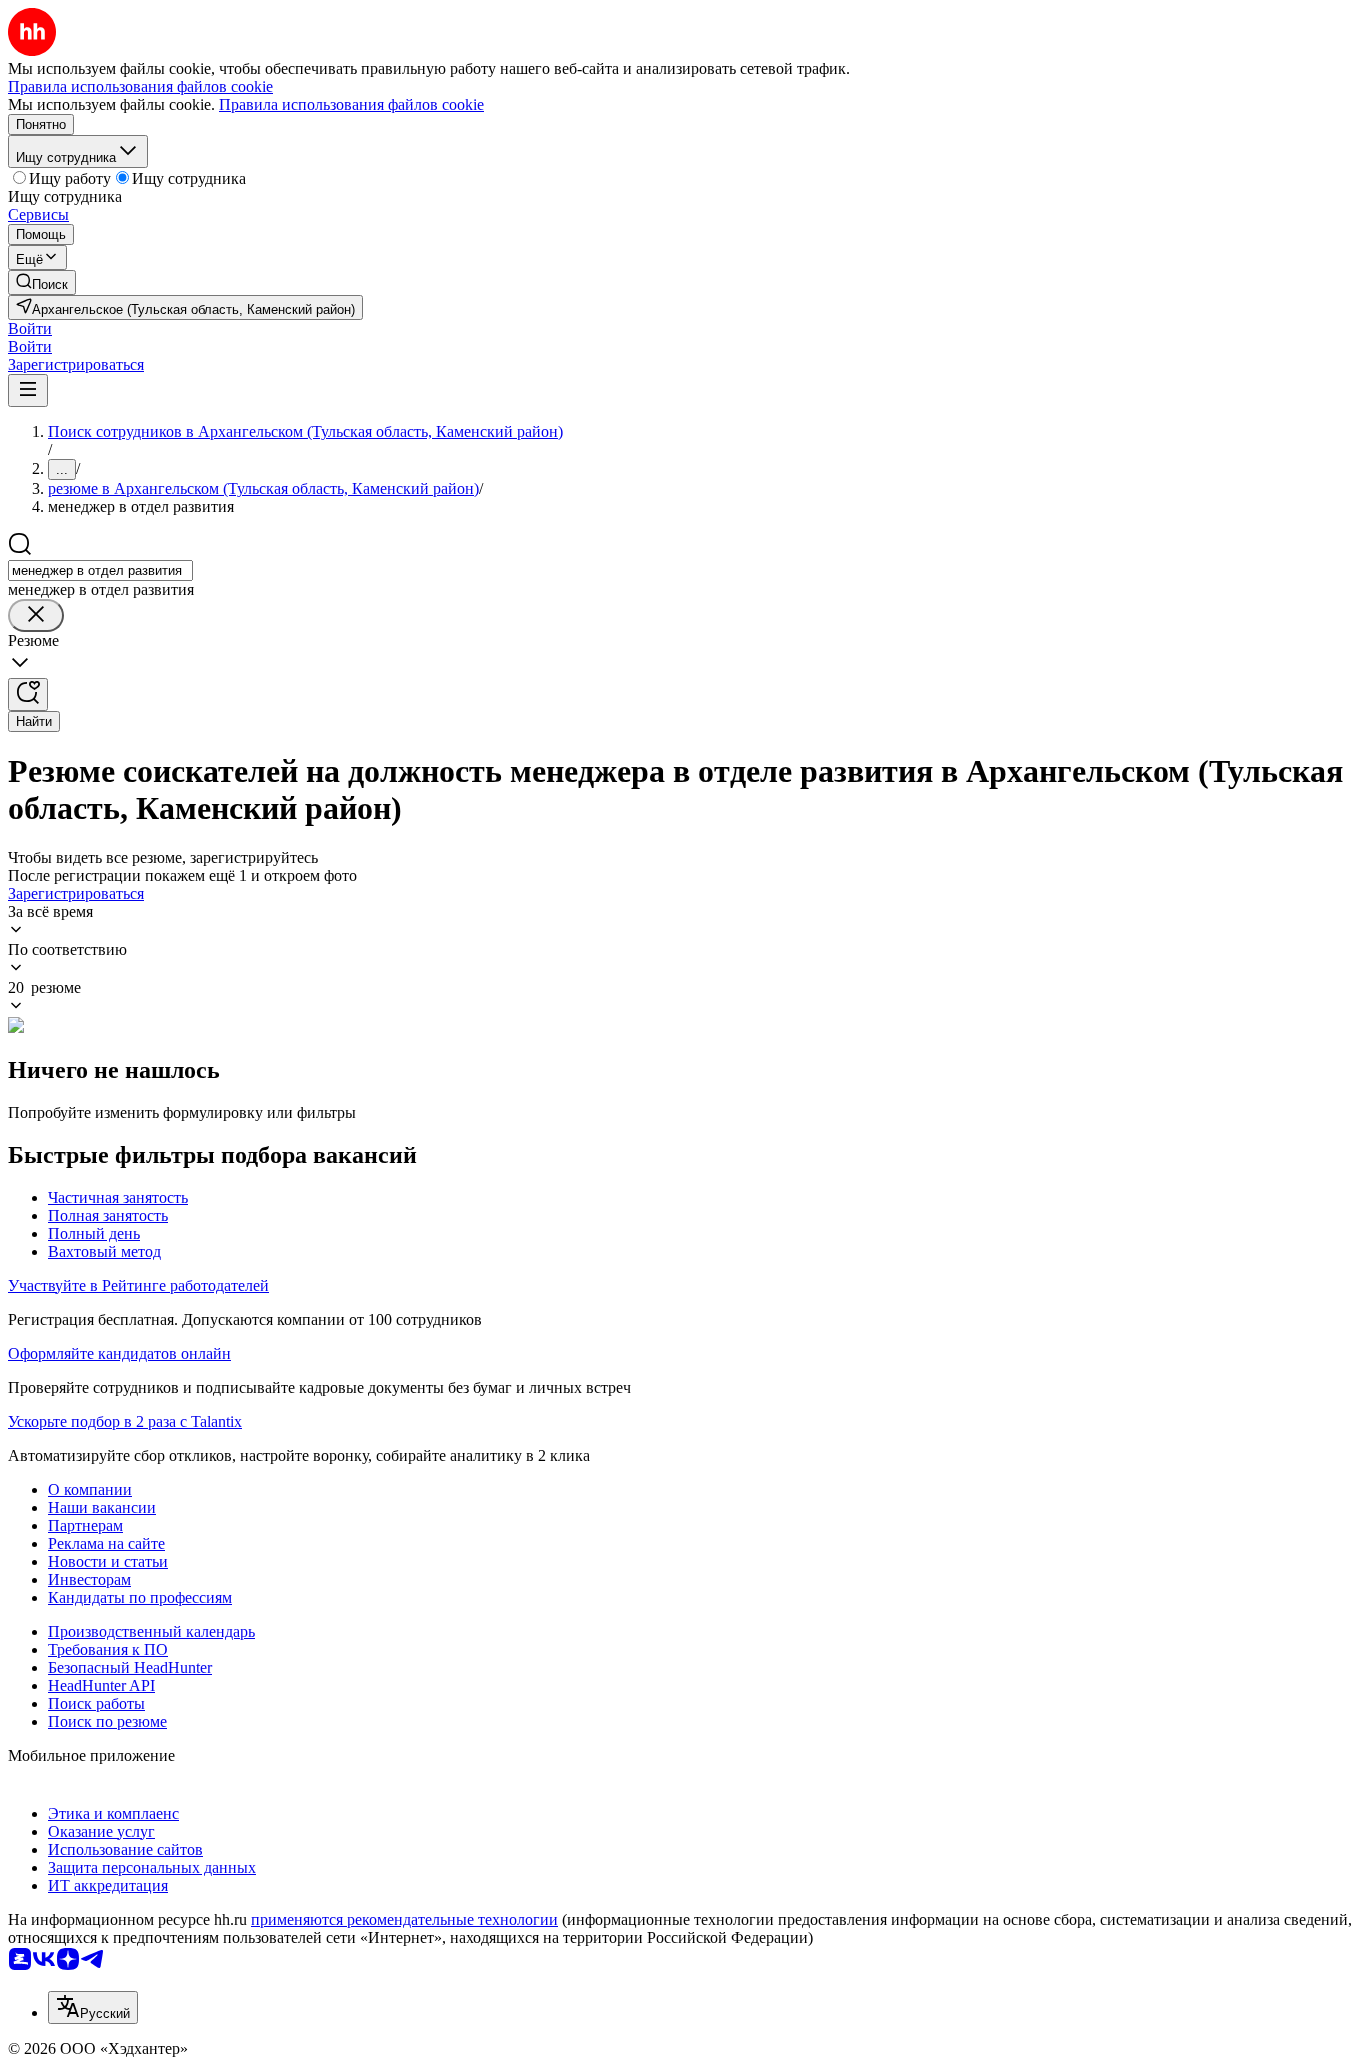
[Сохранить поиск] (28, 694)
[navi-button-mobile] (28, 390)
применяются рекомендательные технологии (404, 1919)
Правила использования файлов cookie (351, 104)
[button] (30, 328)
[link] (42, 282)
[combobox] (100, 570)
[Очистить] (36, 615)
